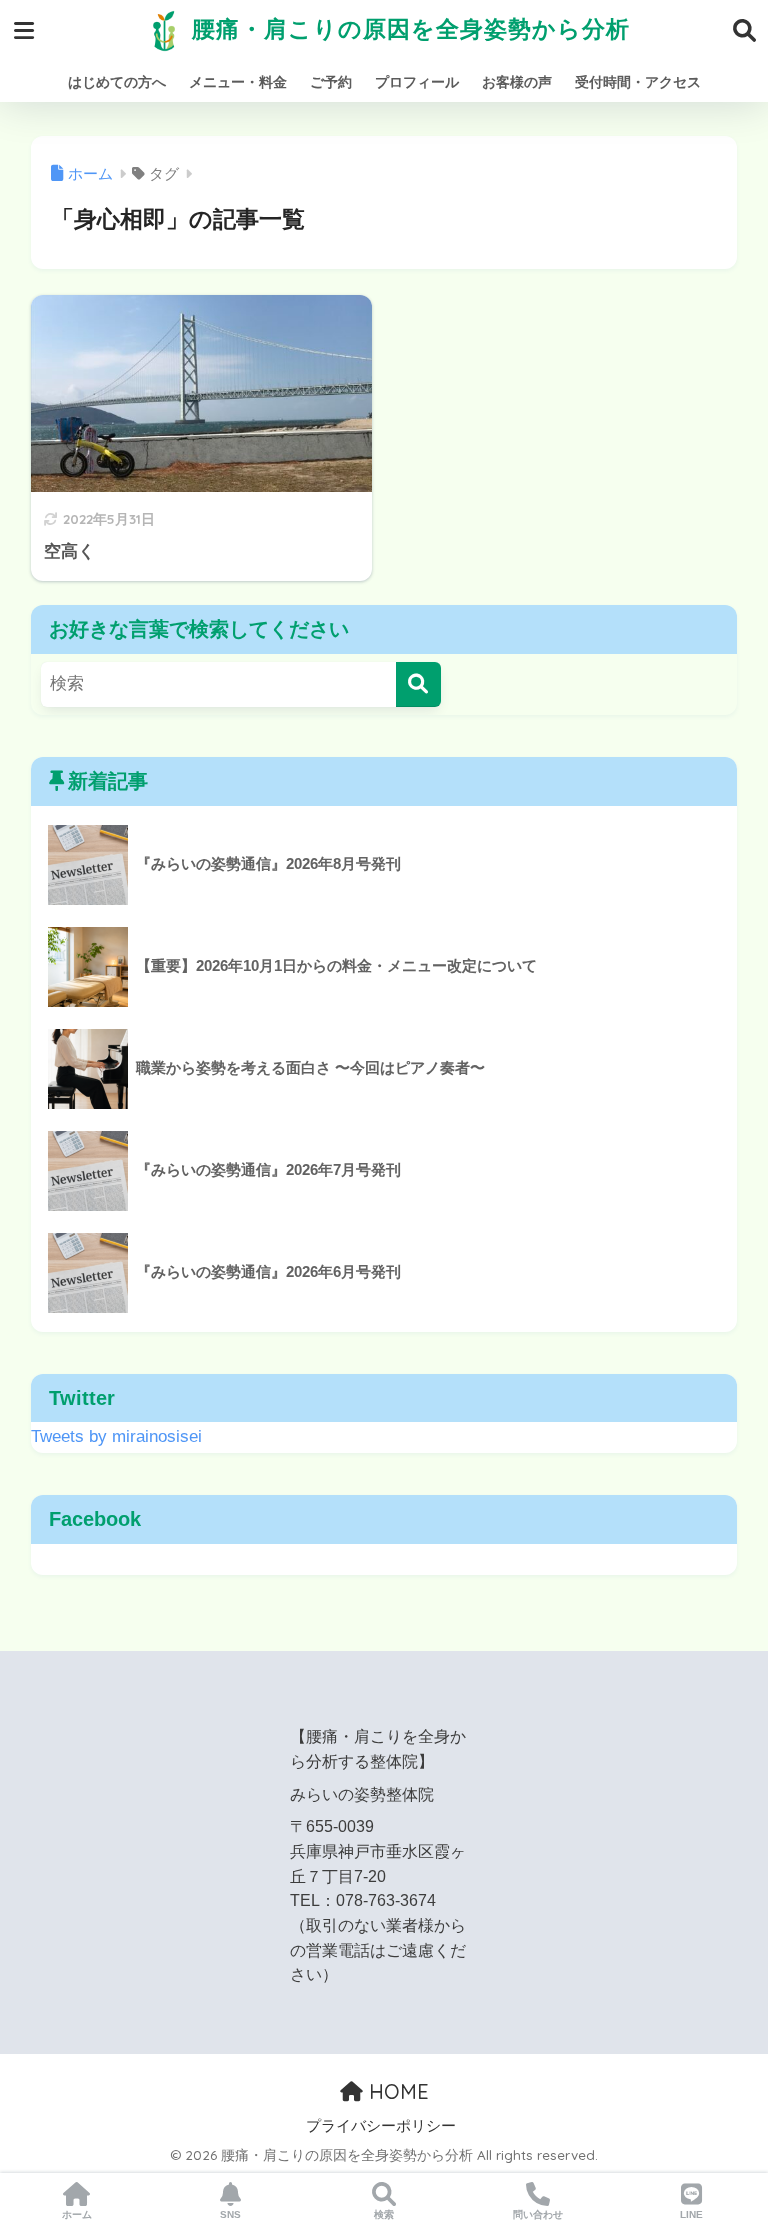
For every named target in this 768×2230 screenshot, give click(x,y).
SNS (230, 2214)
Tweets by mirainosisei (116, 1436)
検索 (384, 2214)
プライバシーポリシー (381, 2126)
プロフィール (417, 82)
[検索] (418, 684)
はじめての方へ (117, 82)
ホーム (77, 2214)
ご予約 (331, 82)
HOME (396, 2091)
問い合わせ (538, 2214)
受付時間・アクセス (638, 82)
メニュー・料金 (238, 82)
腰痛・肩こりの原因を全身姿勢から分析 (407, 28)
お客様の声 (517, 82)
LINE (691, 2214)
